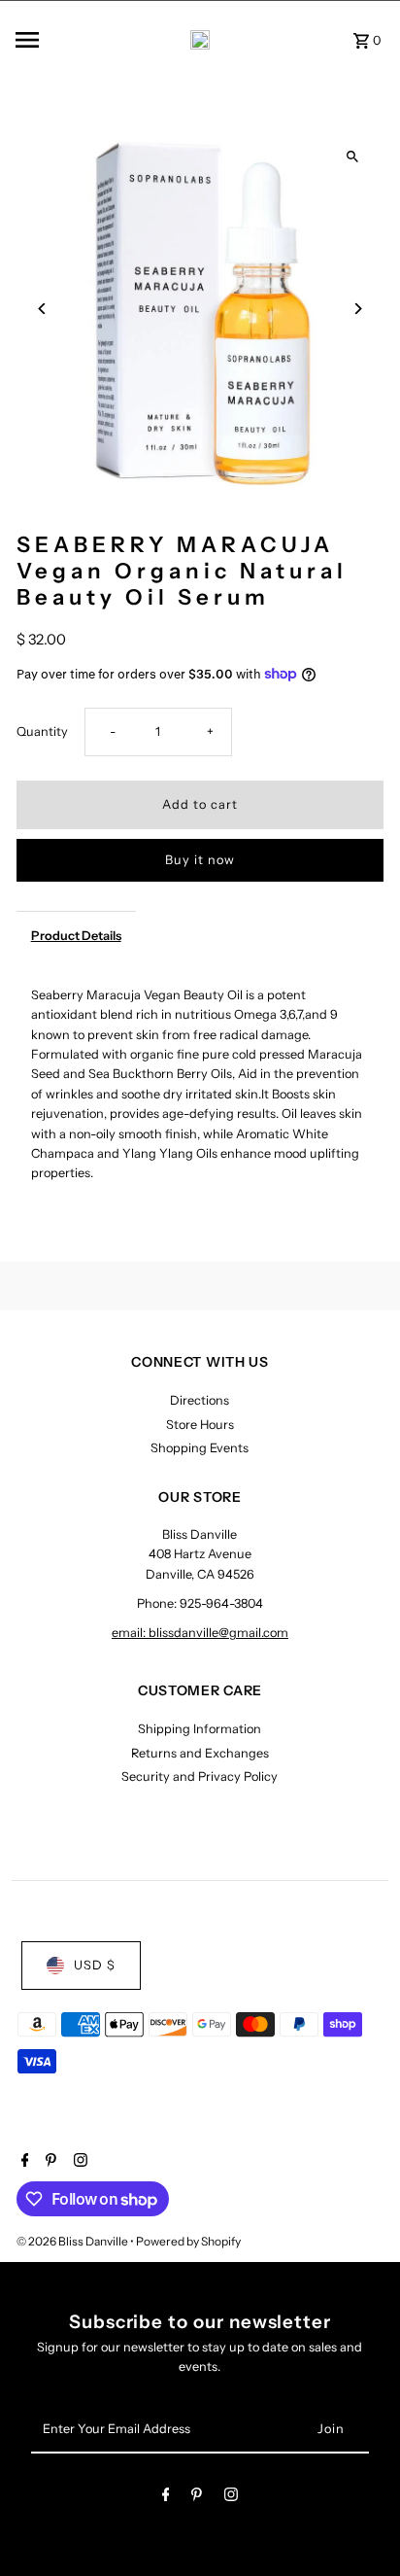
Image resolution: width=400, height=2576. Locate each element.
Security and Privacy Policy (200, 1776)
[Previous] (43, 309)
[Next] (357, 309)
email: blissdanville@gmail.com (200, 1633)
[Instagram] (78, 2162)
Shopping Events (200, 1448)
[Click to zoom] (352, 157)
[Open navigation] (53, 40)
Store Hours (200, 1425)
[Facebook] (23, 2162)
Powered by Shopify (188, 2241)
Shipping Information (200, 1729)
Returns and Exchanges (200, 1753)
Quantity (42, 731)
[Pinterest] (49, 2162)
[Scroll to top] (359, 2525)
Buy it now (200, 860)
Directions (200, 1400)
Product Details (76, 936)
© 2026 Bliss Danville (73, 2241)
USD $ (95, 1965)
